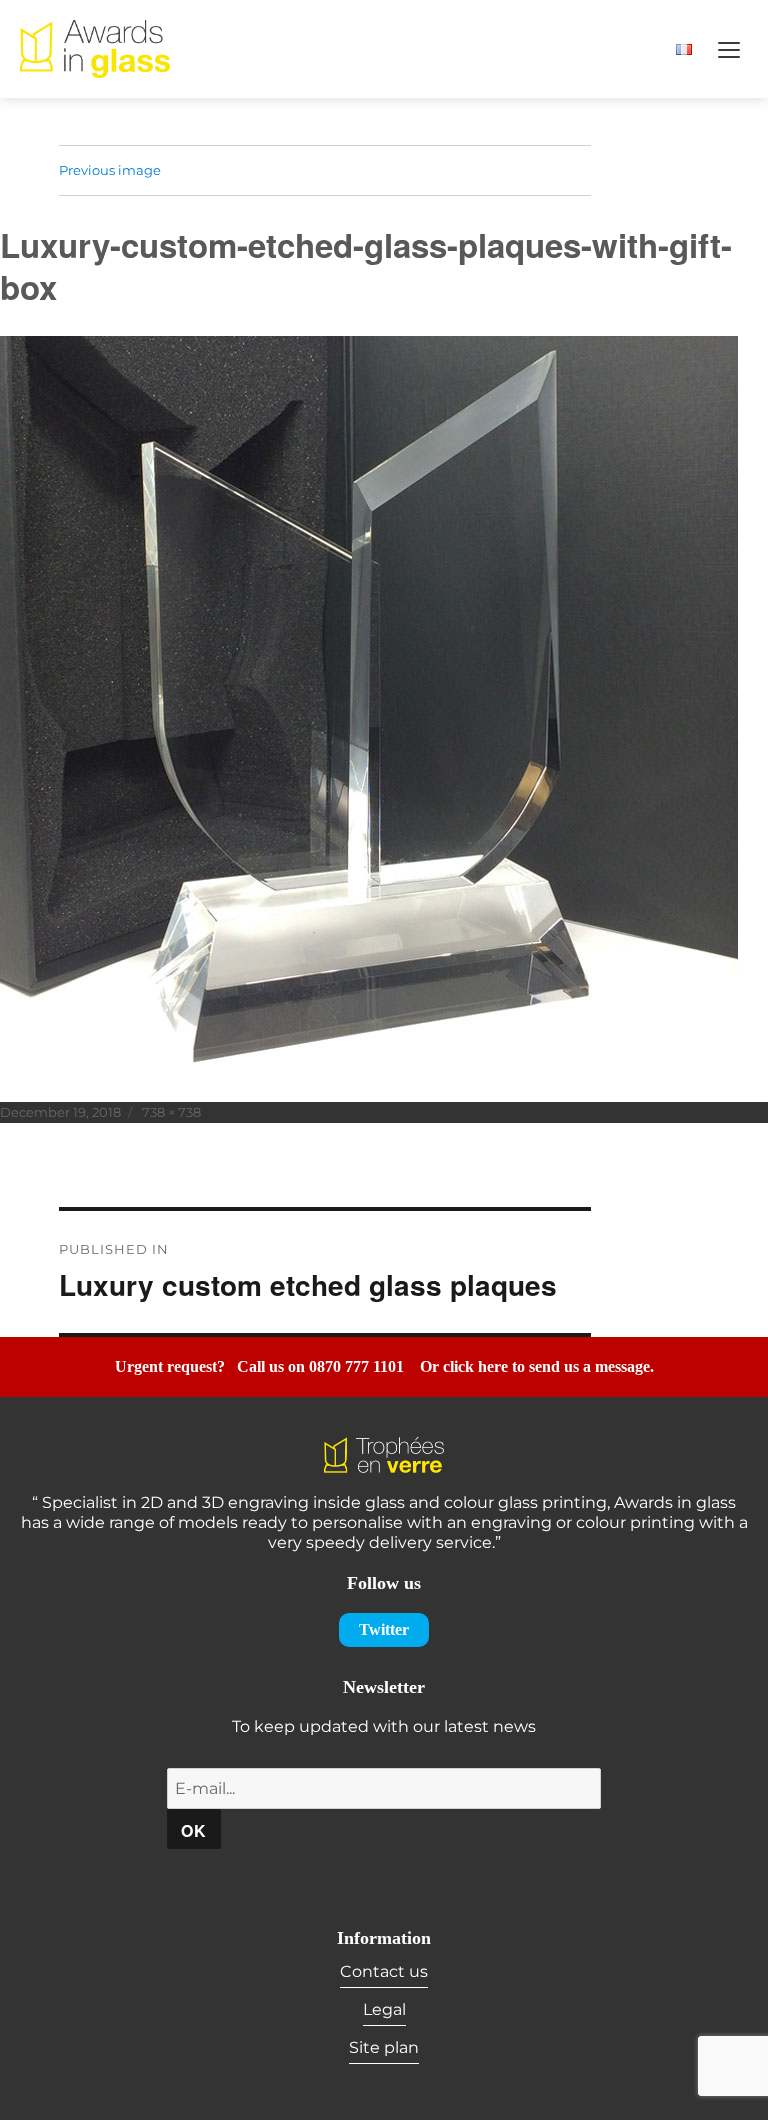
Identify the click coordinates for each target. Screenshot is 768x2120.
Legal (384, 2009)
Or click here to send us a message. (537, 1366)
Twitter (384, 1629)
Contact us (384, 1971)
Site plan (384, 2047)
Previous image (110, 170)
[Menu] (729, 49)
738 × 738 (171, 1112)
